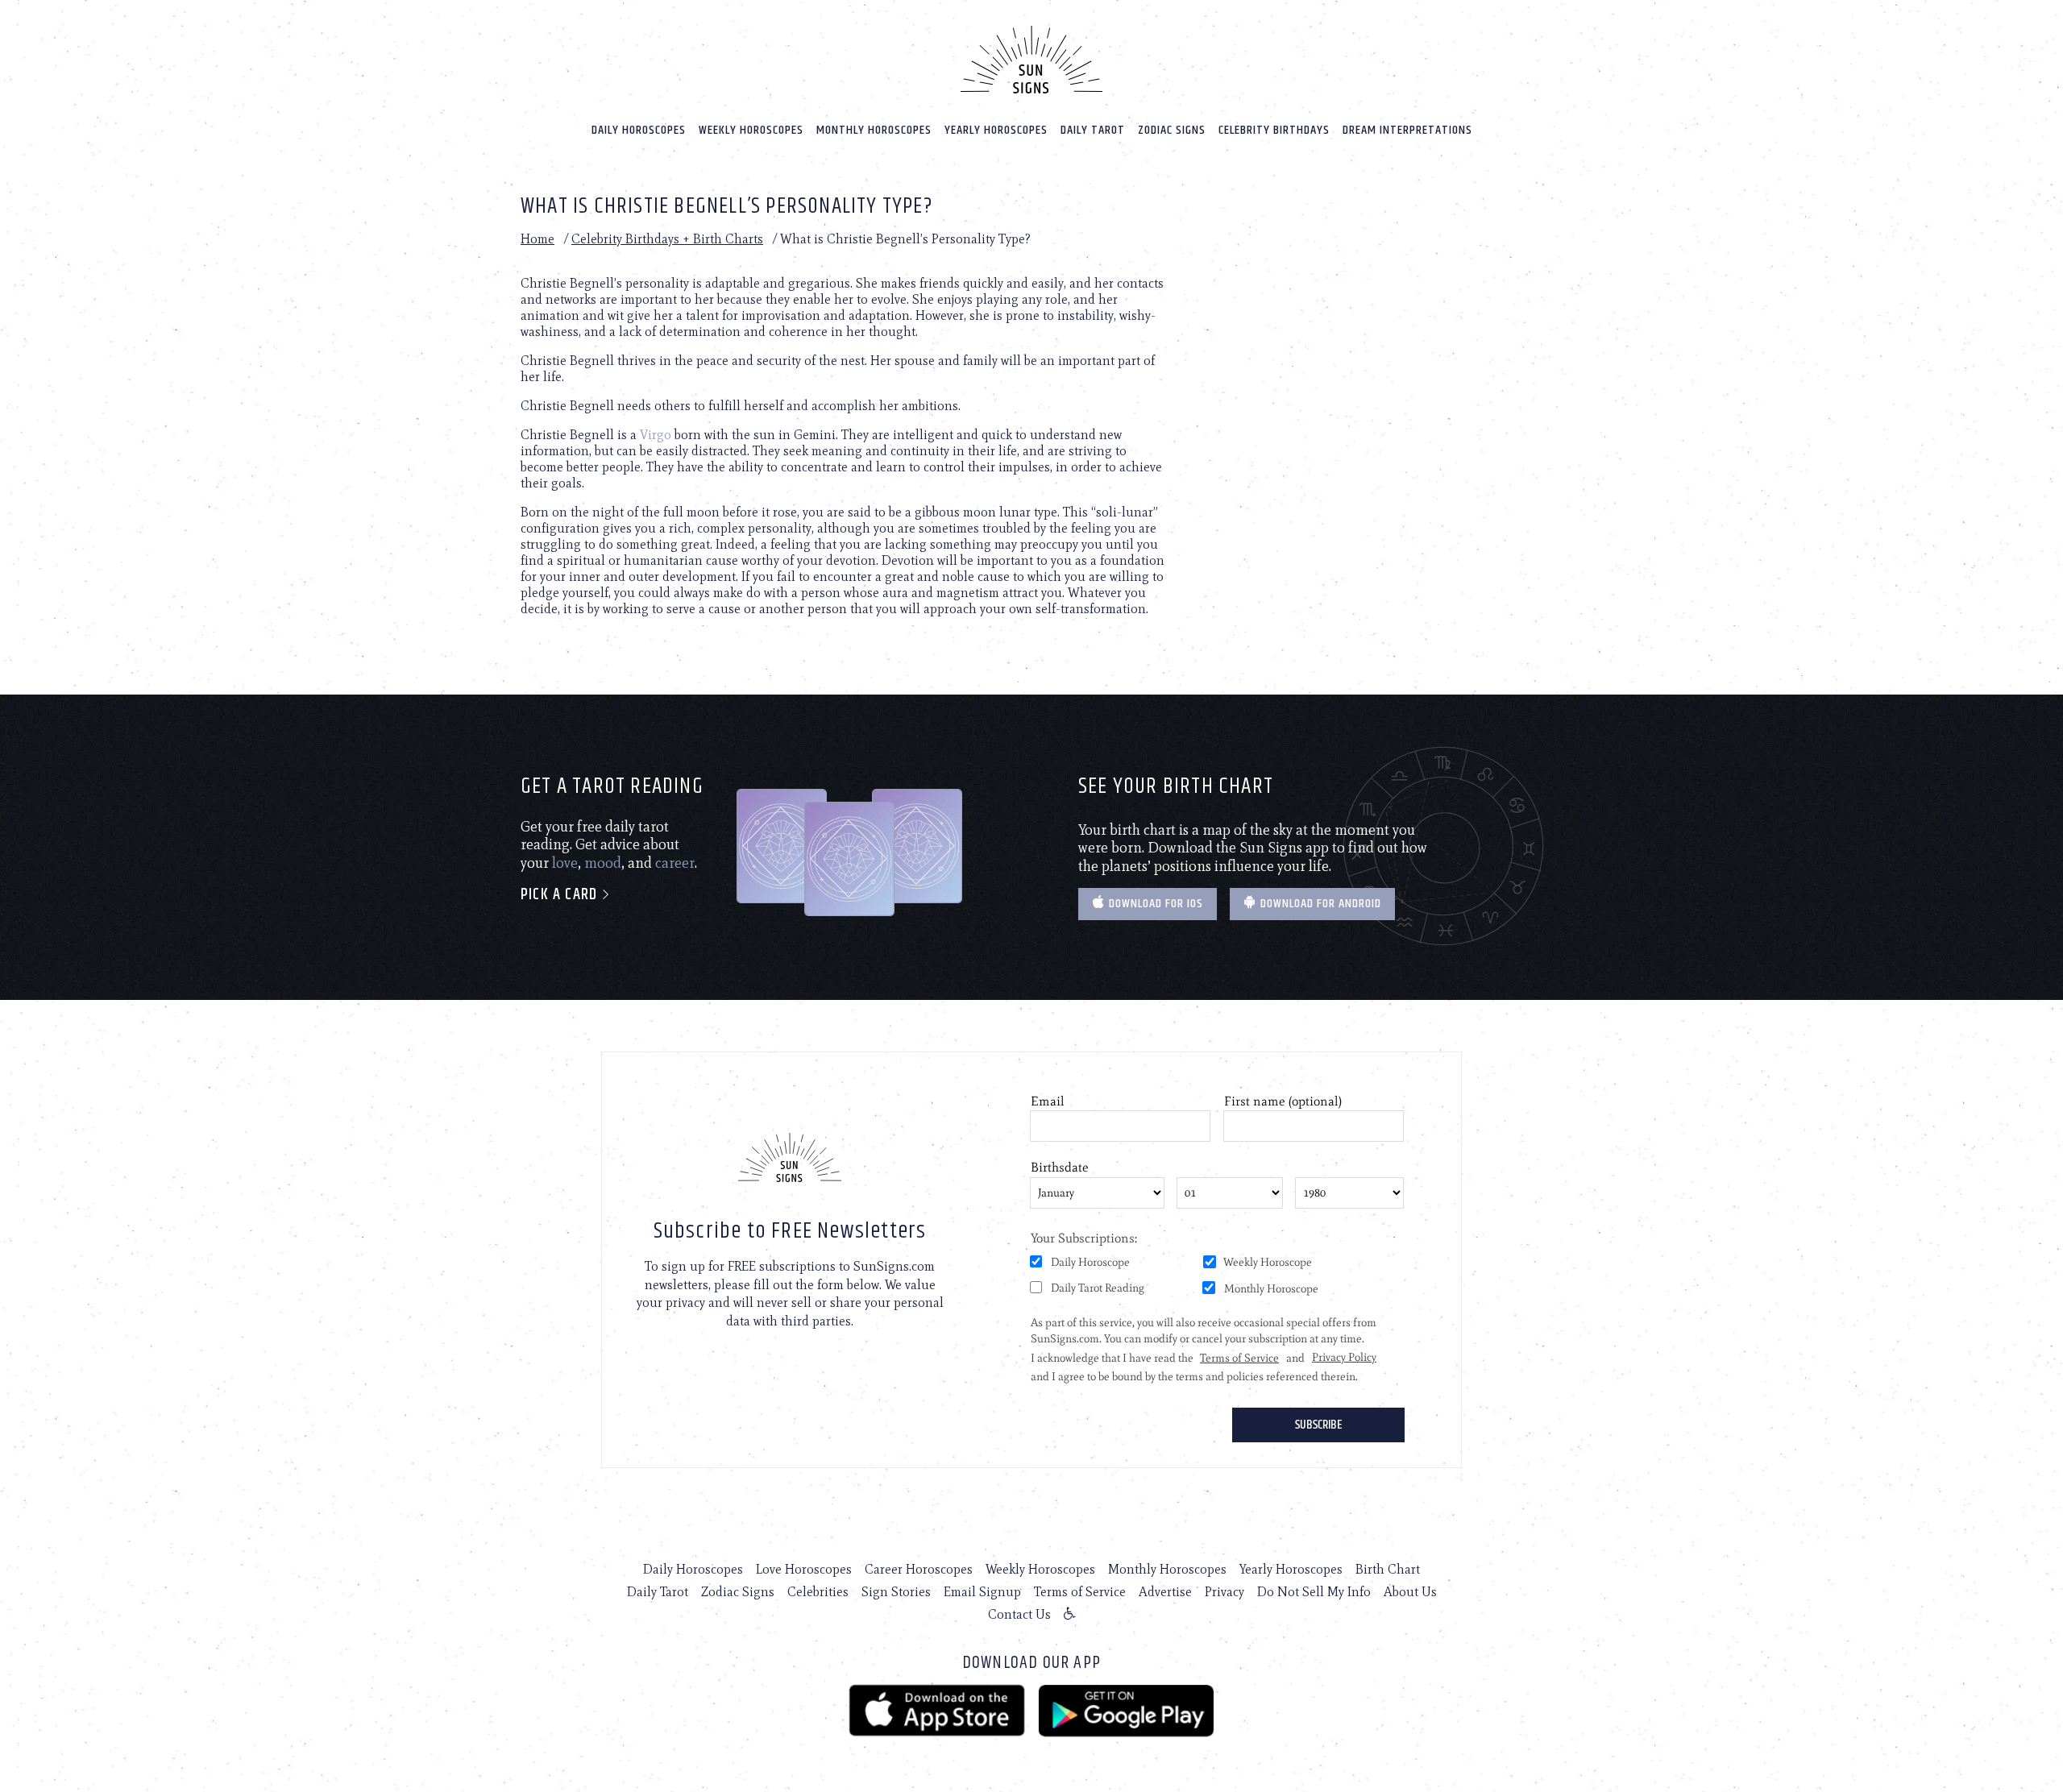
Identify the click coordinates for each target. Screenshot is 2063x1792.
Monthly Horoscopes (874, 130)
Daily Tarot (1093, 130)
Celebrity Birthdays (1274, 130)
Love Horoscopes (804, 1569)
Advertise (1165, 1592)
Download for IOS (1154, 904)
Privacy (1225, 1592)
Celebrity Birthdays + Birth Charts (667, 239)
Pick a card (561, 895)
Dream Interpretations (1407, 130)
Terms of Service (1080, 1592)
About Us (1410, 1592)
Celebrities (818, 1592)
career (675, 863)
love (565, 863)
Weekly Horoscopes (751, 130)
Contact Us (1019, 1614)
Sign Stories (896, 1592)
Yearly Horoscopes (996, 130)
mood (603, 863)
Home (538, 239)
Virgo (656, 435)
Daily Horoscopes (639, 130)
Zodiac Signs (1172, 130)
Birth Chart (1388, 1569)
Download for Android (1319, 904)
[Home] (1031, 60)
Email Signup (982, 1592)
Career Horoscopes (919, 1569)
